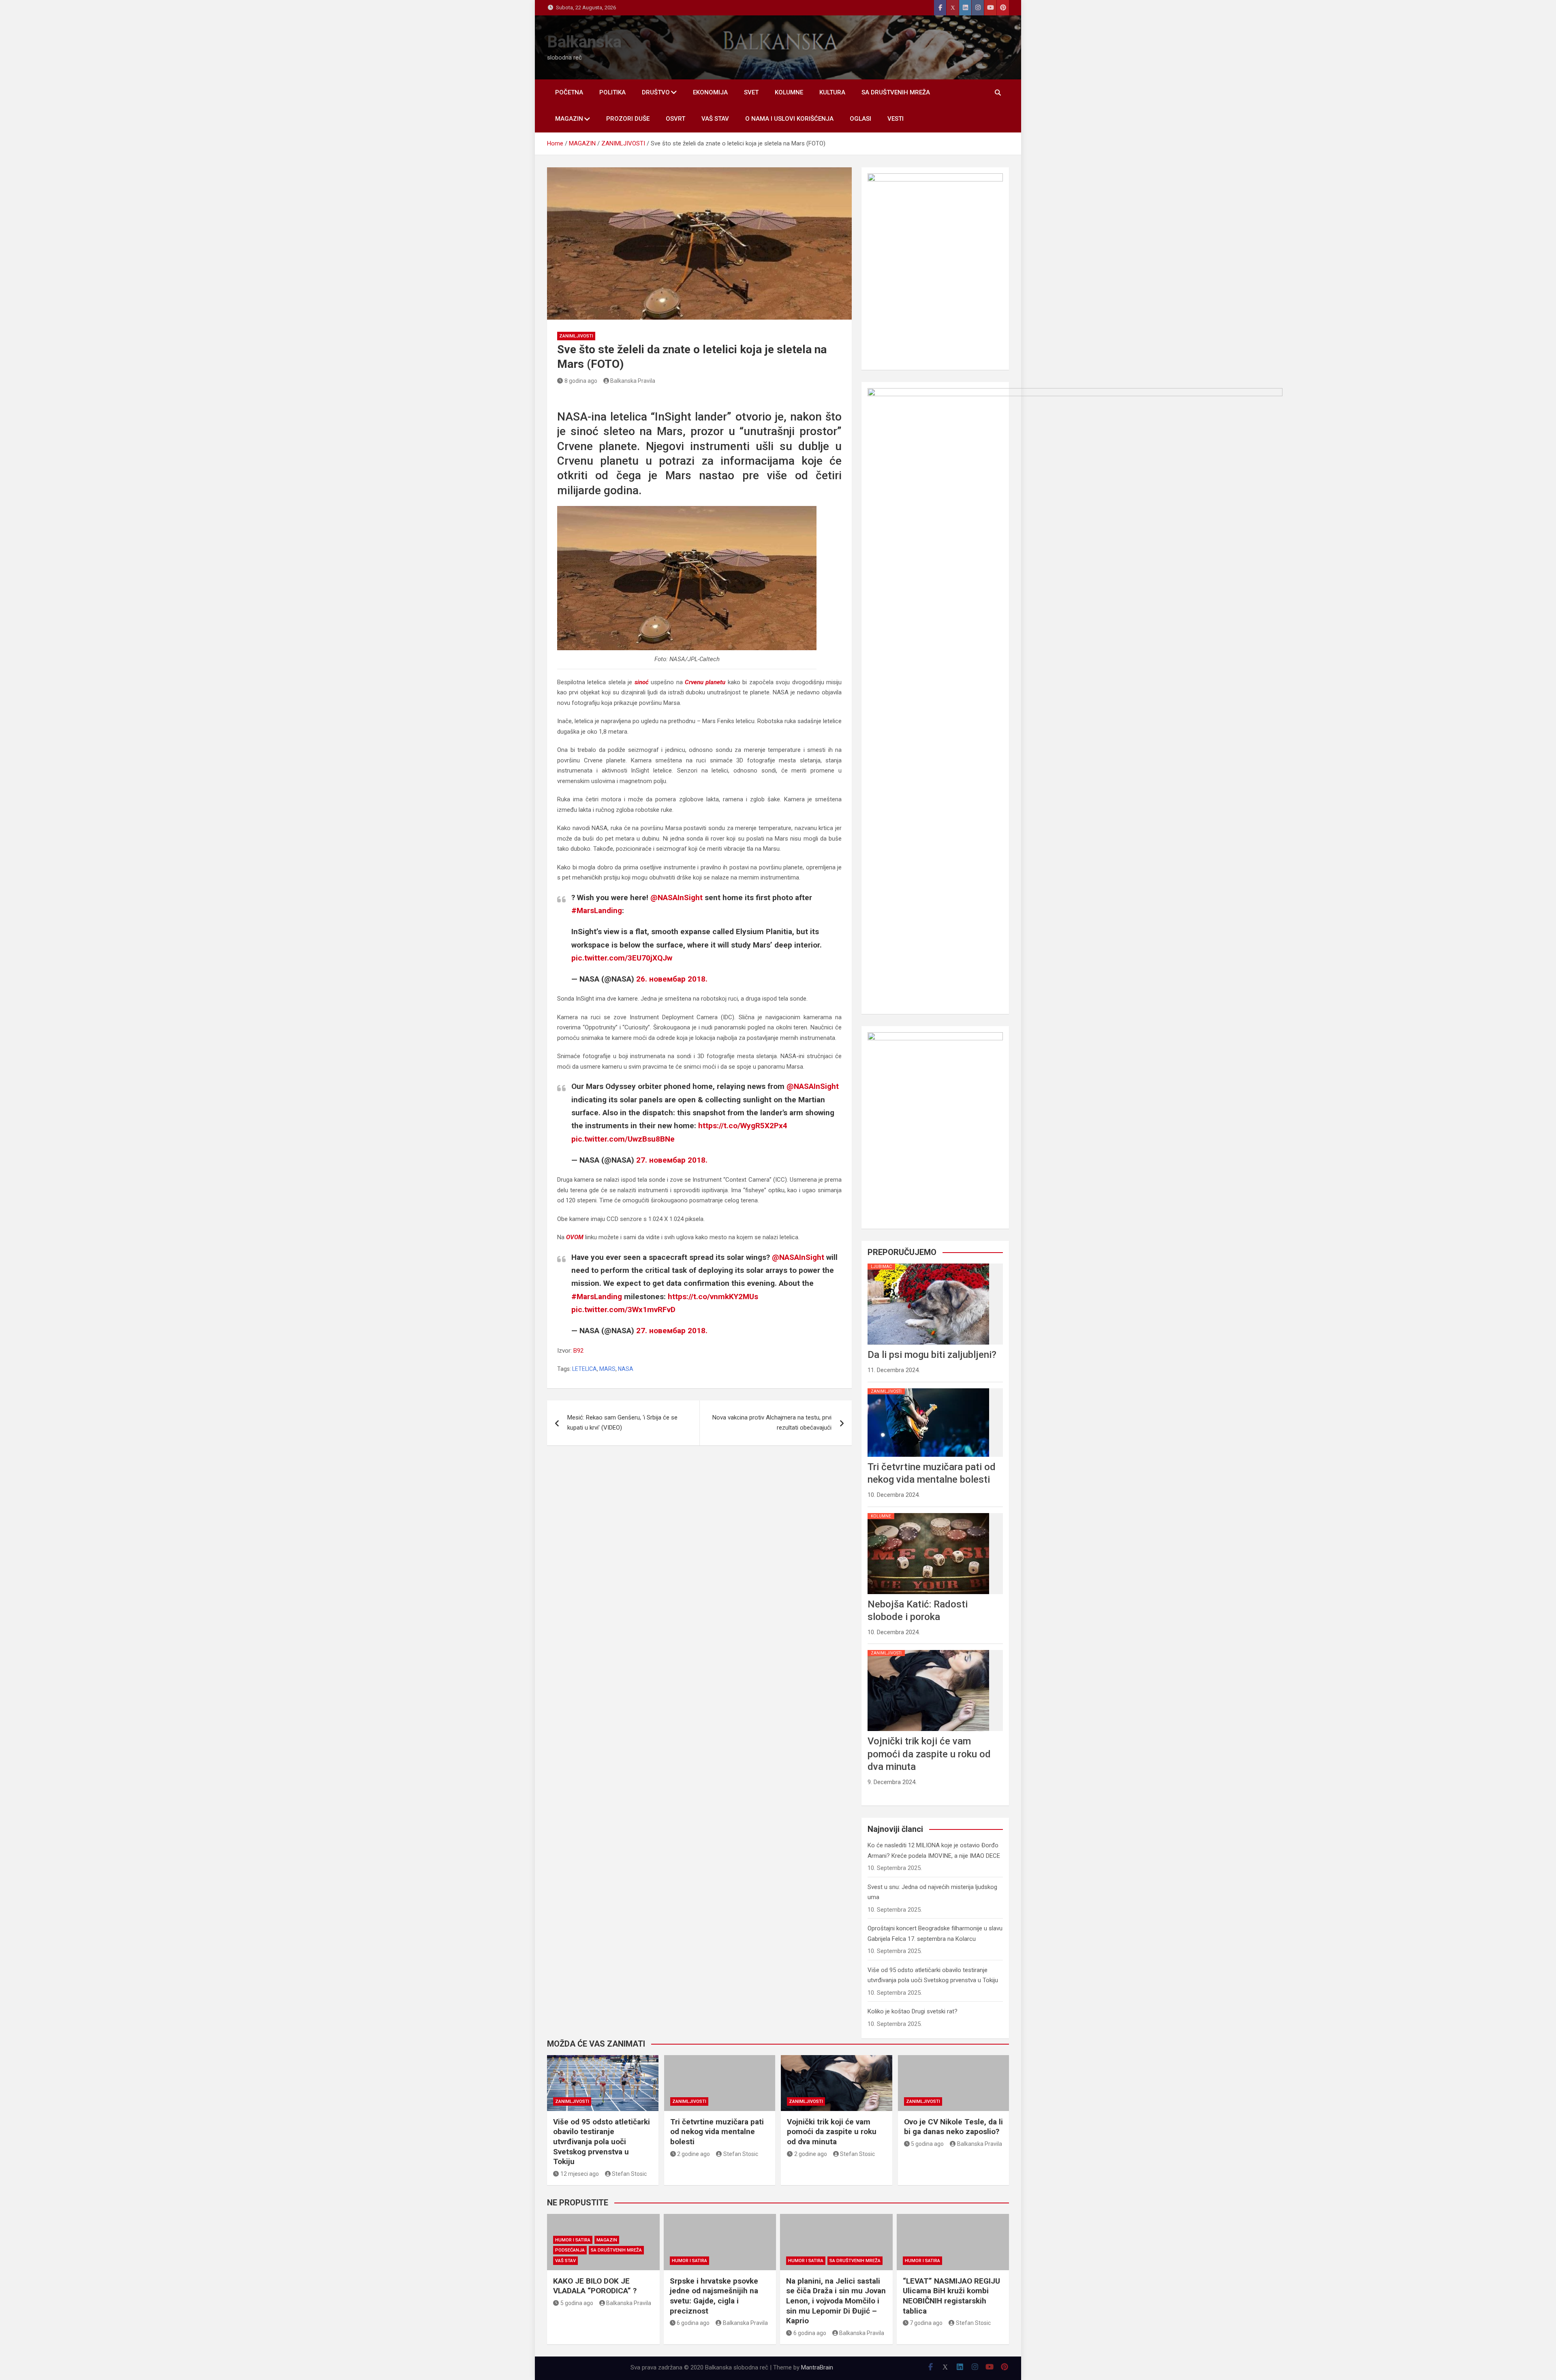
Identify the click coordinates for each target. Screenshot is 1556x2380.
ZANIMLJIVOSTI (576, 336)
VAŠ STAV (715, 119)
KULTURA (832, 92)
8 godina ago (581, 381)
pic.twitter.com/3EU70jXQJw (622, 958)
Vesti (896, 119)
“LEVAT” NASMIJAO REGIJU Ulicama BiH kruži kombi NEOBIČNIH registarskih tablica (951, 2296)
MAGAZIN (569, 119)
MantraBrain (817, 2367)
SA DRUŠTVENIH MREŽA (896, 92)
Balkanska (584, 42)
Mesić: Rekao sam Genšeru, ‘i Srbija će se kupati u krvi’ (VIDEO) (622, 1423)
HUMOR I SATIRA (573, 2240)
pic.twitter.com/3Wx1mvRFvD (623, 1310)
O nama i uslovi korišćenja (789, 119)
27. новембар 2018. (672, 1160)
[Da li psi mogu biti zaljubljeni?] (928, 1264)
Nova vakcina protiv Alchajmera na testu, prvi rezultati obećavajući (772, 1423)
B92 (578, 1351)
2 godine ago (694, 2154)
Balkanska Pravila (633, 381)
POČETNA (569, 92)
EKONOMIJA (710, 92)
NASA (626, 1369)
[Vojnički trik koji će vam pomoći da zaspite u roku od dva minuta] (928, 1650)
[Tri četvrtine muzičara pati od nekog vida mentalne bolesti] (928, 1388)
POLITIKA (612, 92)
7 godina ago (926, 2323)
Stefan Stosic (629, 2174)
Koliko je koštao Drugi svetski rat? (913, 2011)
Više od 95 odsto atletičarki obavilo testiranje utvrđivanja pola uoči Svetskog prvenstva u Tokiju (602, 2142)
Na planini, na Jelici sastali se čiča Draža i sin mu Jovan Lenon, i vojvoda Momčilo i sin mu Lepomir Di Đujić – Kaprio (836, 2301)
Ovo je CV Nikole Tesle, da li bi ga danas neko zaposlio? (953, 2127)
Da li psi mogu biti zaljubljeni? (932, 1355)
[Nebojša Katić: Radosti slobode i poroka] (928, 1513)
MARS (607, 1369)
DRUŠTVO (656, 92)
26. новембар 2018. (672, 979)
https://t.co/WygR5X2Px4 (743, 1126)
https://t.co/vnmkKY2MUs (713, 1297)
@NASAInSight (676, 898)
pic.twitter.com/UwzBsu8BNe (623, 1139)
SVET (751, 92)
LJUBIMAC (881, 1267)
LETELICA (585, 1369)
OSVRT (675, 119)
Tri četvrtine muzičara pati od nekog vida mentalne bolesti (717, 2132)
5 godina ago (927, 2144)
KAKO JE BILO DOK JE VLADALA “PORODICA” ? (595, 2286)
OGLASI (860, 119)
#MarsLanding (597, 910)
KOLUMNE (789, 92)
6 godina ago (693, 2323)
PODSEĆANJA (570, 2250)
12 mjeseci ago (580, 2174)
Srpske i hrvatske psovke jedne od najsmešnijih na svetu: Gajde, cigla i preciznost (714, 2296)
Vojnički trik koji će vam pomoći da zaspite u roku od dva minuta (929, 1754)
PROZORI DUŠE (628, 119)
